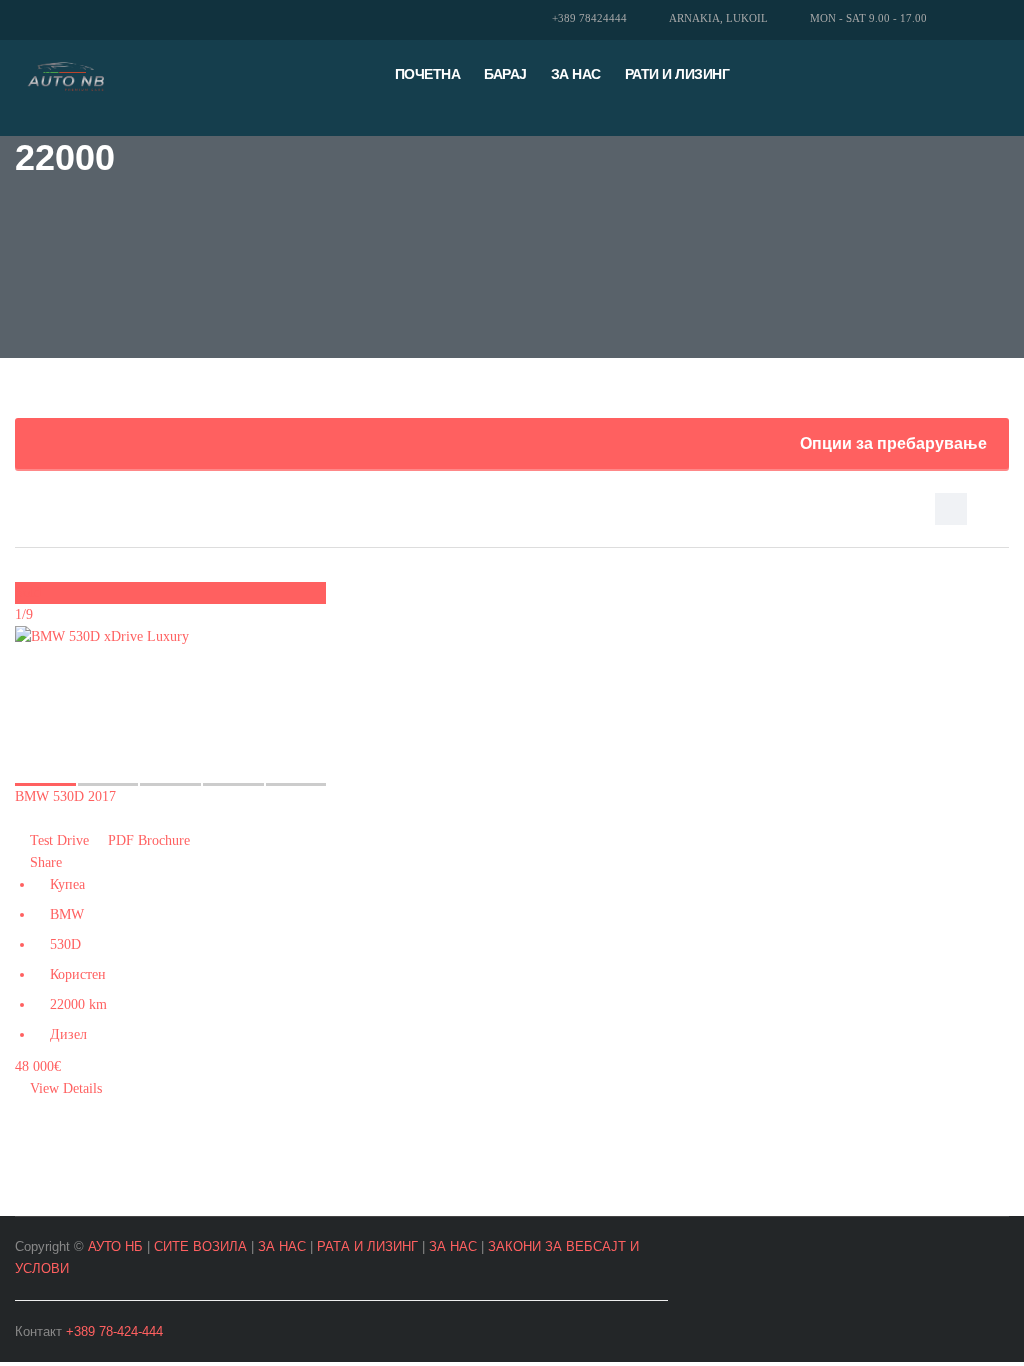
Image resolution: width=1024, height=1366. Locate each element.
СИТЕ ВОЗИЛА (200, 1246)
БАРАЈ (505, 74)
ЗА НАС (282, 1246)
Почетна (428, 74)
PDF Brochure (147, 840)
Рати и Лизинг (677, 74)
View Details (64, 1088)
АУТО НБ (115, 1246)
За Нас (576, 74)
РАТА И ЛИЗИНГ (367, 1246)
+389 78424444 (589, 18)
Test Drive (59, 840)
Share (44, 862)
